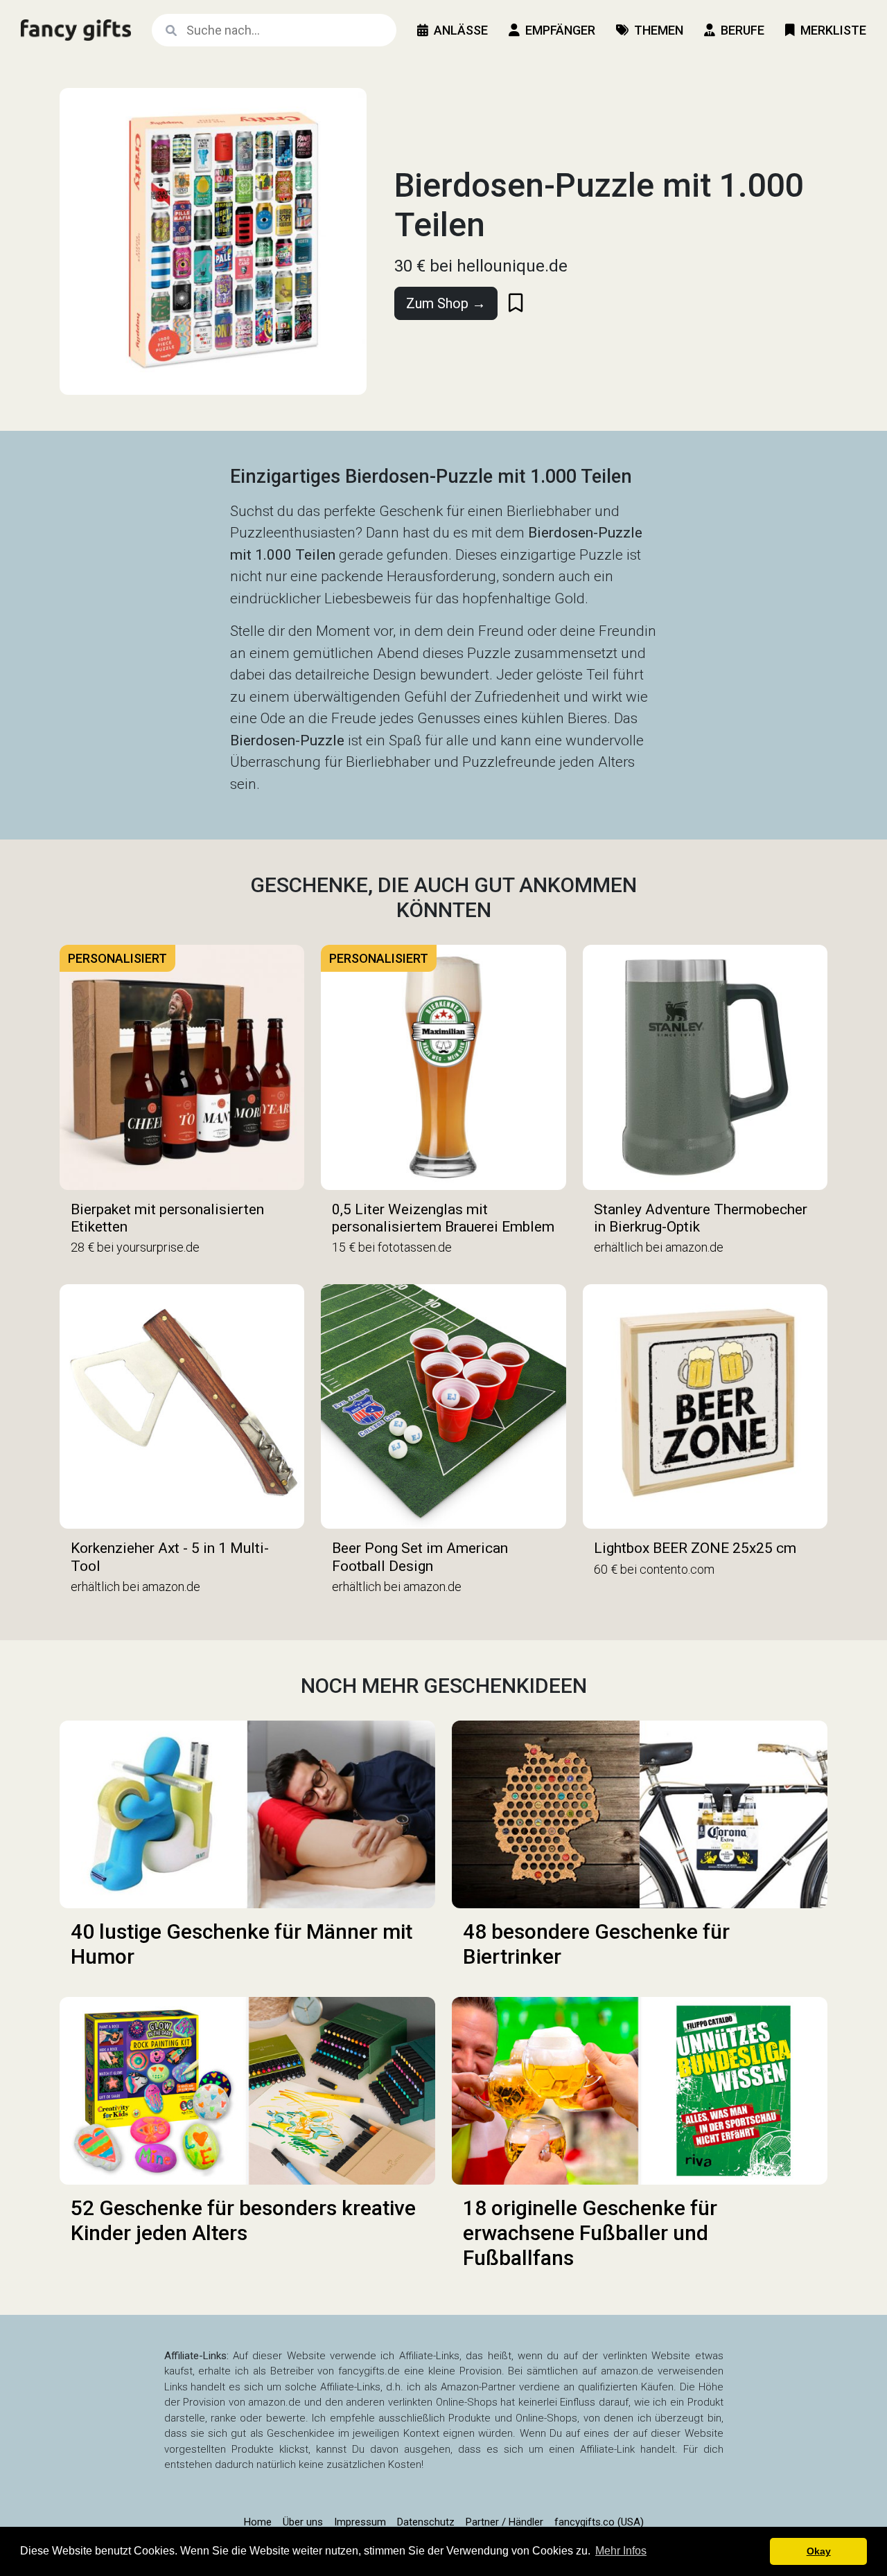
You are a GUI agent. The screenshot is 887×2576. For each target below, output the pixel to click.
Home (258, 2522)
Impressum (360, 2522)
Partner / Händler (504, 2522)
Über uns (303, 2522)
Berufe (743, 30)
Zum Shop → (446, 303)
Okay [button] (819, 2551)
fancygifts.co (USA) (599, 2522)
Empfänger (560, 30)
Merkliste (833, 30)
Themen (659, 30)
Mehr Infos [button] (621, 2551)
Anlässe (461, 30)
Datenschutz (426, 2522)
